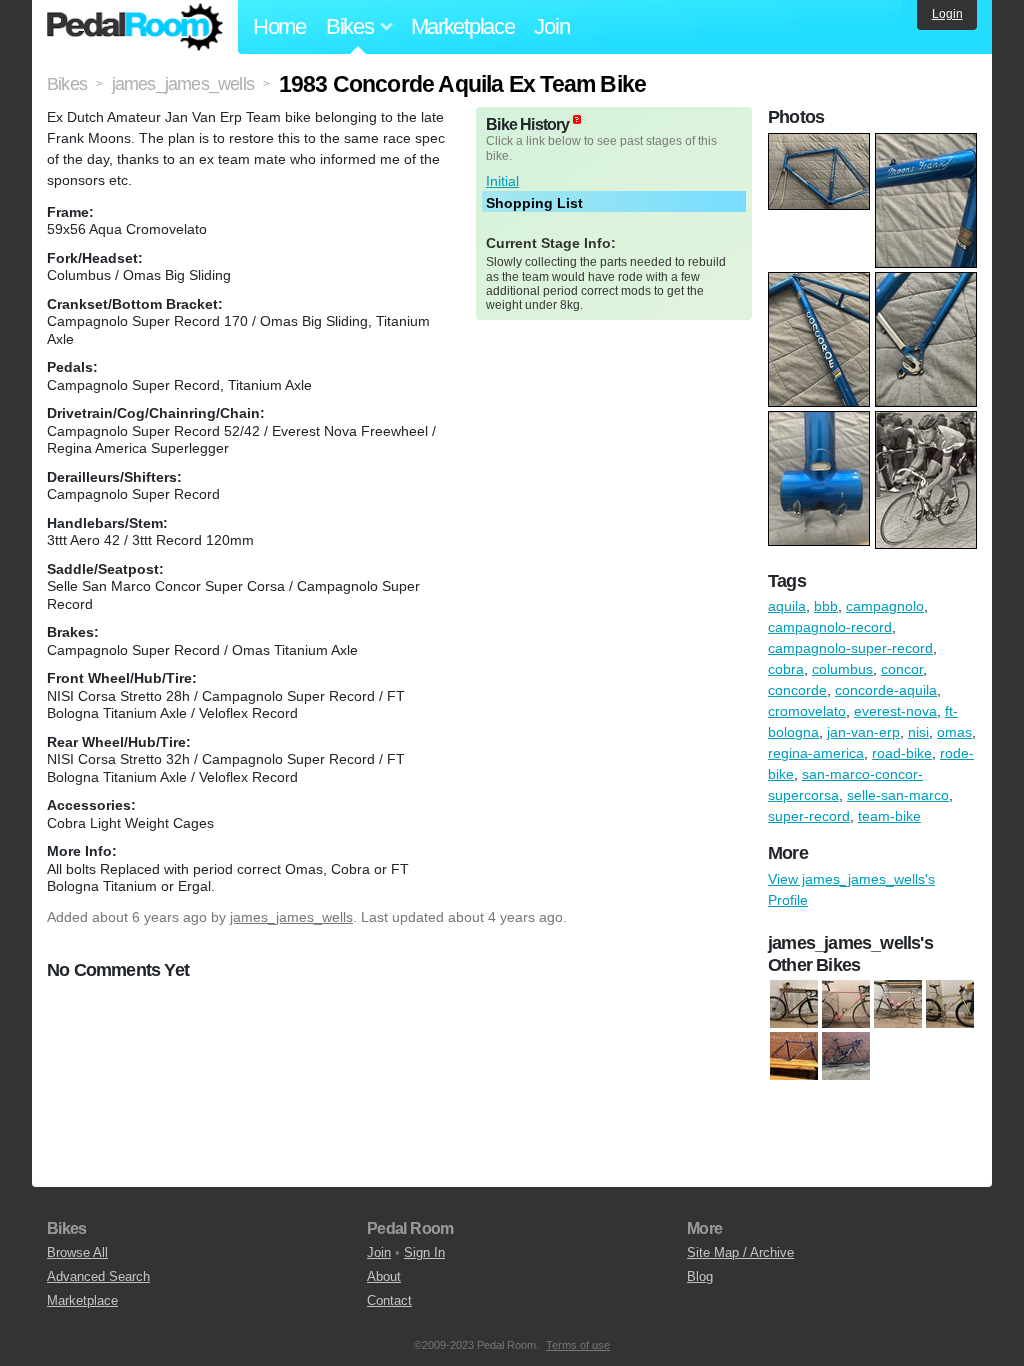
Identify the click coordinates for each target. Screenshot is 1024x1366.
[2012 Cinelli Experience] (846, 1057)
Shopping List (534, 203)
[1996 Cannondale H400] (794, 1057)
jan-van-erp (863, 732)
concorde (797, 690)
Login (947, 14)
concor (902, 669)
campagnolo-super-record (850, 648)
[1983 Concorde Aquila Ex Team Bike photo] (821, 143)
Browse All (77, 1252)
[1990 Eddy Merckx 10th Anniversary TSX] (898, 1005)
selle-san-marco (898, 795)
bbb (826, 606)
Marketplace (463, 26)
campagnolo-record (830, 627)
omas (954, 732)
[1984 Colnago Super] (846, 1005)
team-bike (889, 816)
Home (279, 26)
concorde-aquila (886, 690)
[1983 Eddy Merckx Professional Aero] (794, 1005)
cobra (786, 669)
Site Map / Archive (740, 1252)
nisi (918, 732)
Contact (389, 1300)
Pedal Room (135, 27)
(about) (577, 119)
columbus (842, 669)
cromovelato (807, 711)
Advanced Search (98, 1276)
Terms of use (578, 1345)
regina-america (816, 753)
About (384, 1276)
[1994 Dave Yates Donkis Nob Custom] (950, 1005)
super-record (809, 816)
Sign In (424, 1252)
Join (551, 26)
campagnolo (885, 606)
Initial (502, 181)
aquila (787, 606)
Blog (700, 1276)
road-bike (902, 753)
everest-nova (895, 711)
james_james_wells (291, 917)
